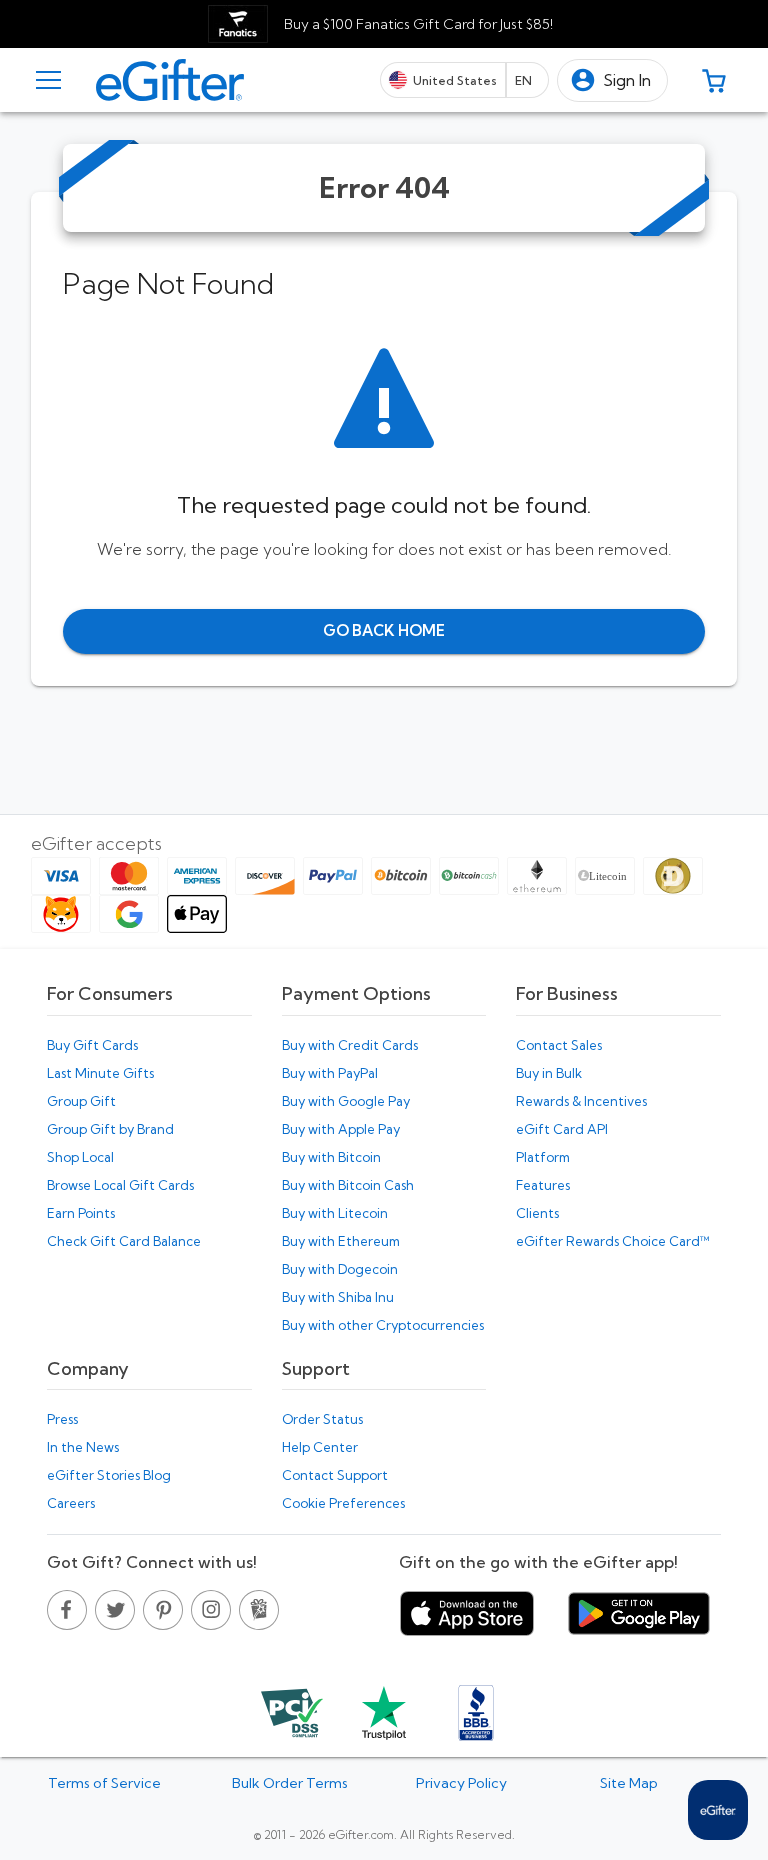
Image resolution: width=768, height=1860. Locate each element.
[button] (612, 80)
